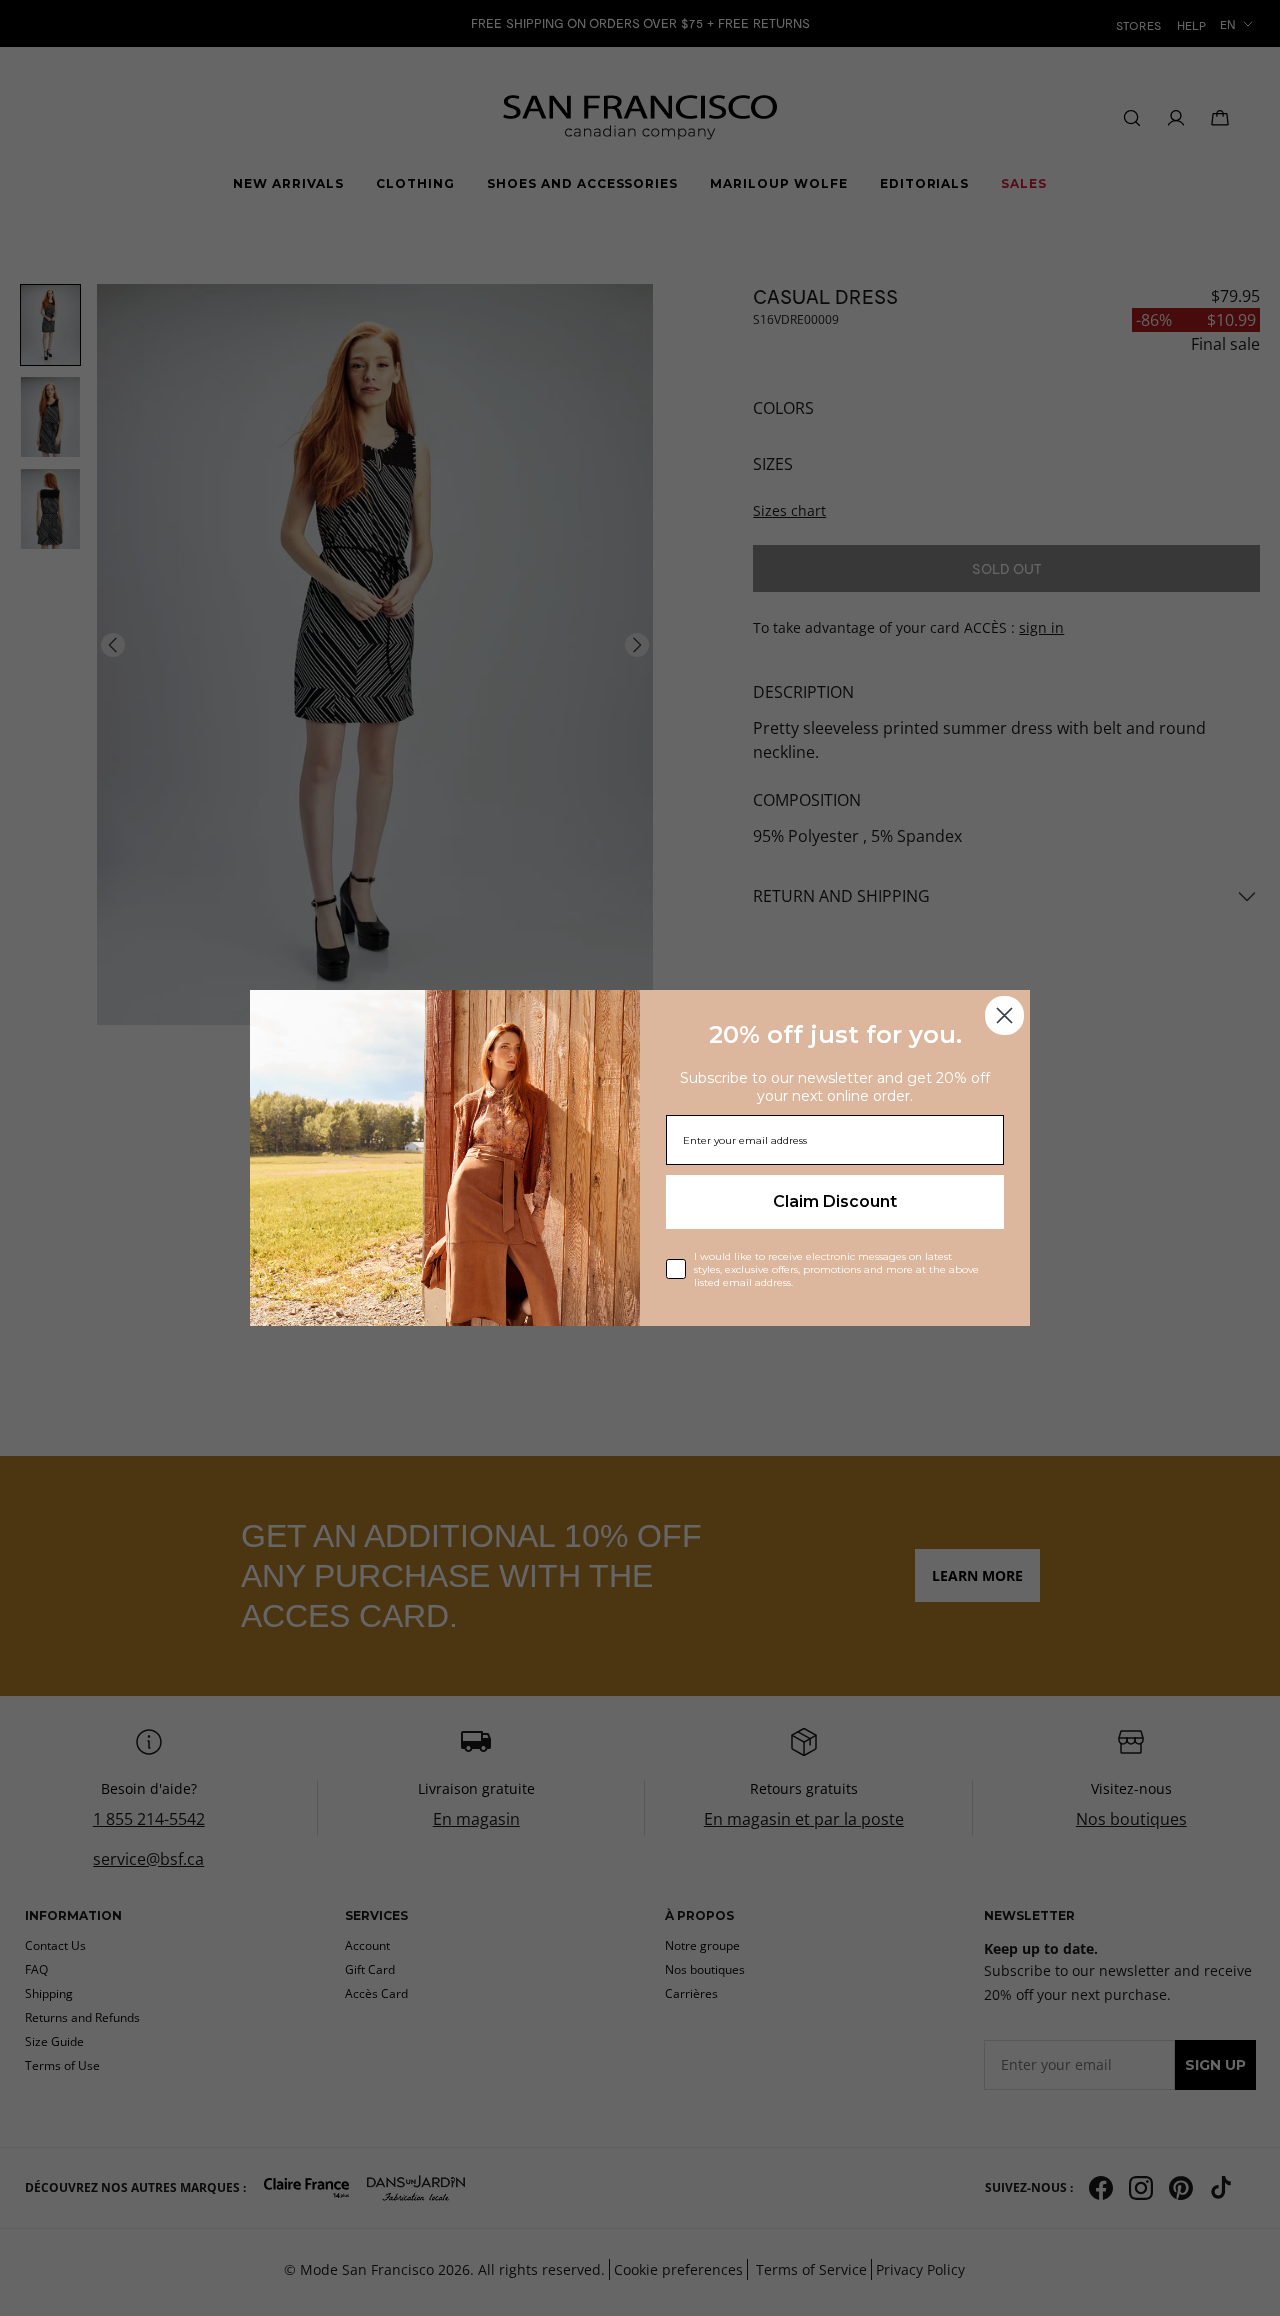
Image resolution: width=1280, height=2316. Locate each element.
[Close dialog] (1004, 1015)
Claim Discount (835, 1201)
